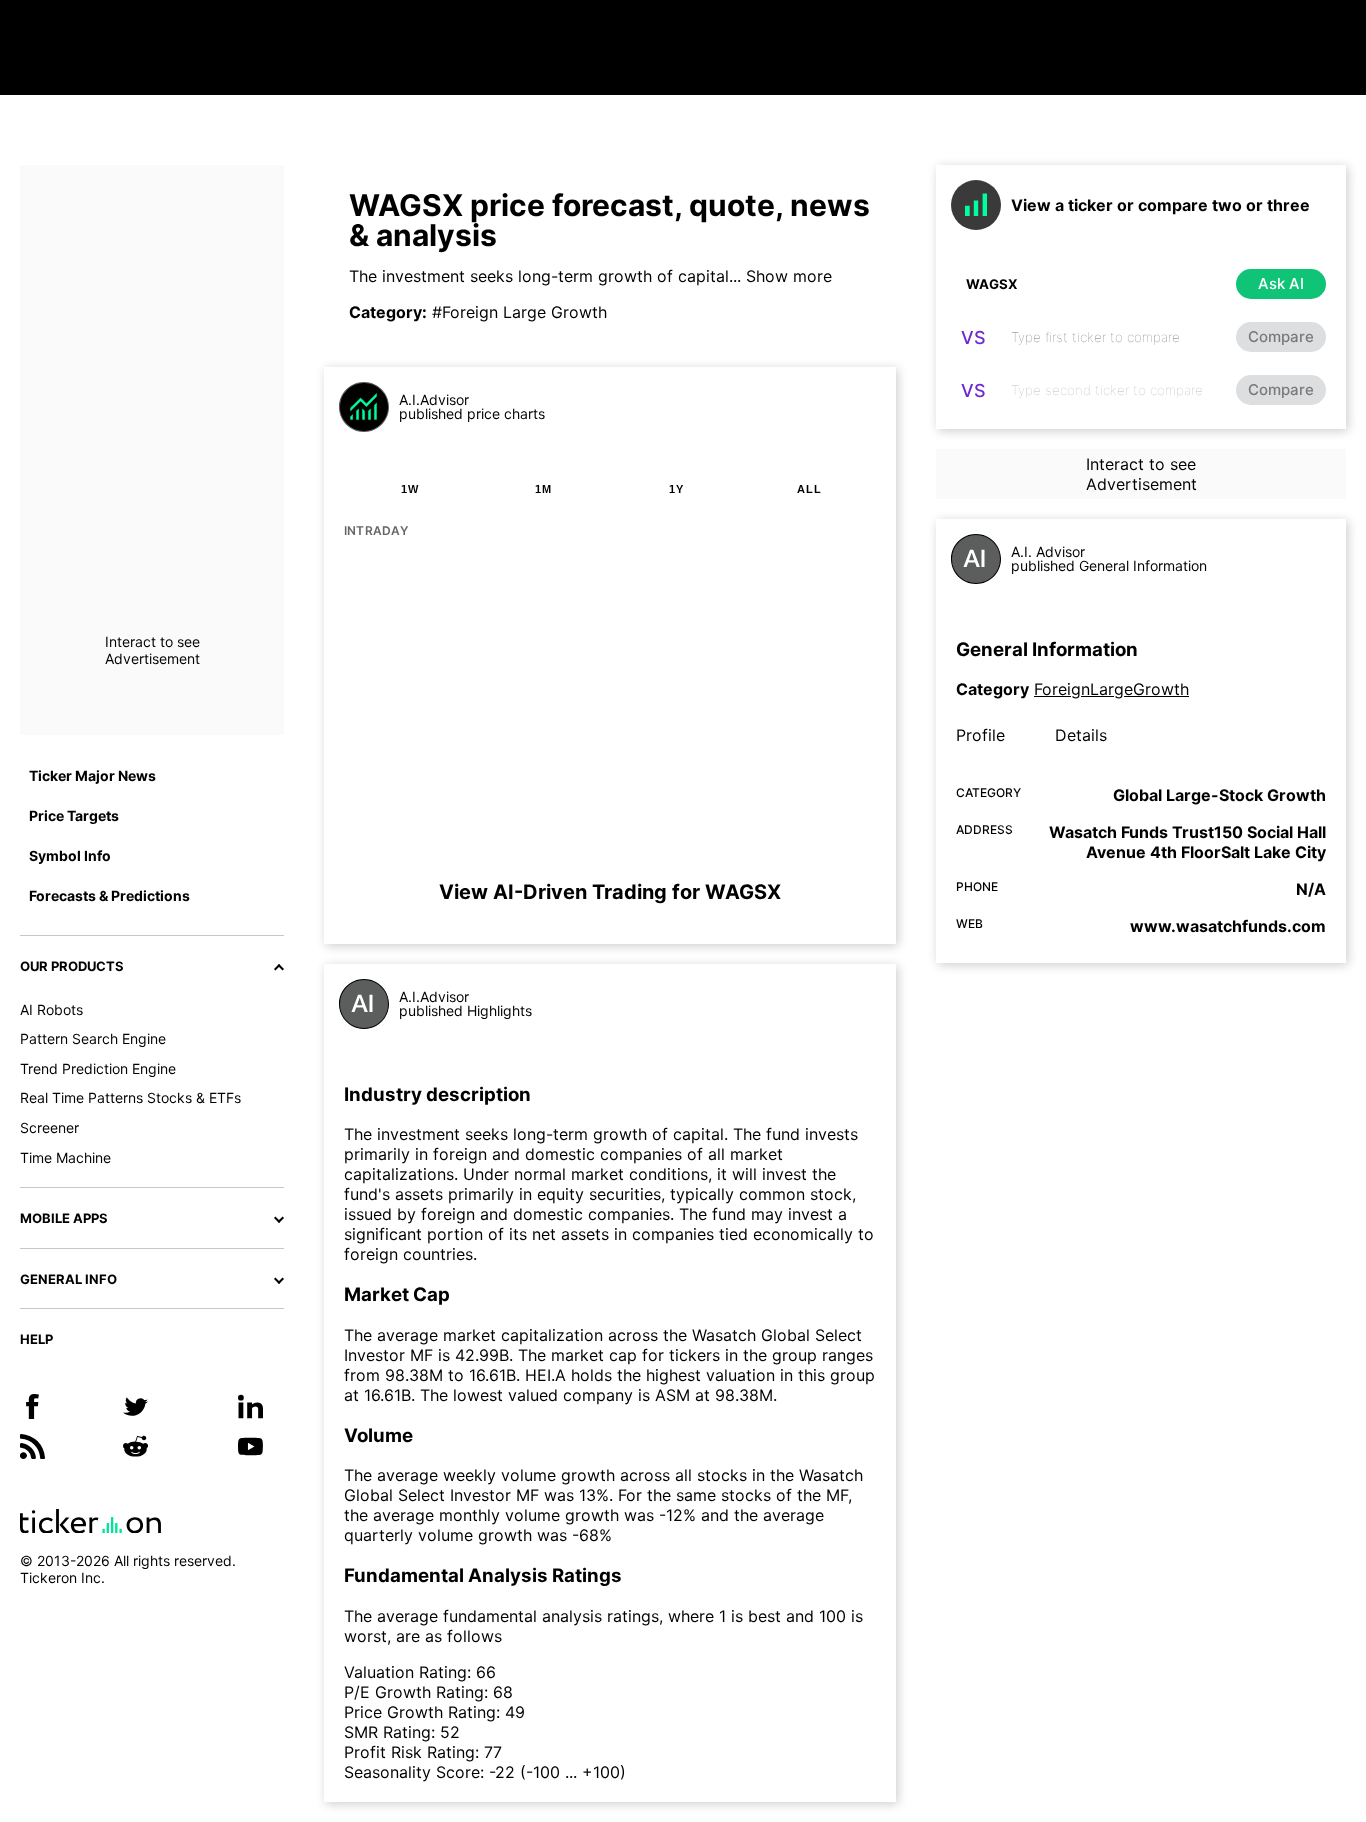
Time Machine (65, 1157)
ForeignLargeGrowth (1111, 689)
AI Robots (51, 1009)
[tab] (410, 489)
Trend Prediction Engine (98, 1068)
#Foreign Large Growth (519, 312)
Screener (49, 1127)
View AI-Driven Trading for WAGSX (610, 892)
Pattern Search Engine (93, 1038)
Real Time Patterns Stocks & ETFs (130, 1097)
